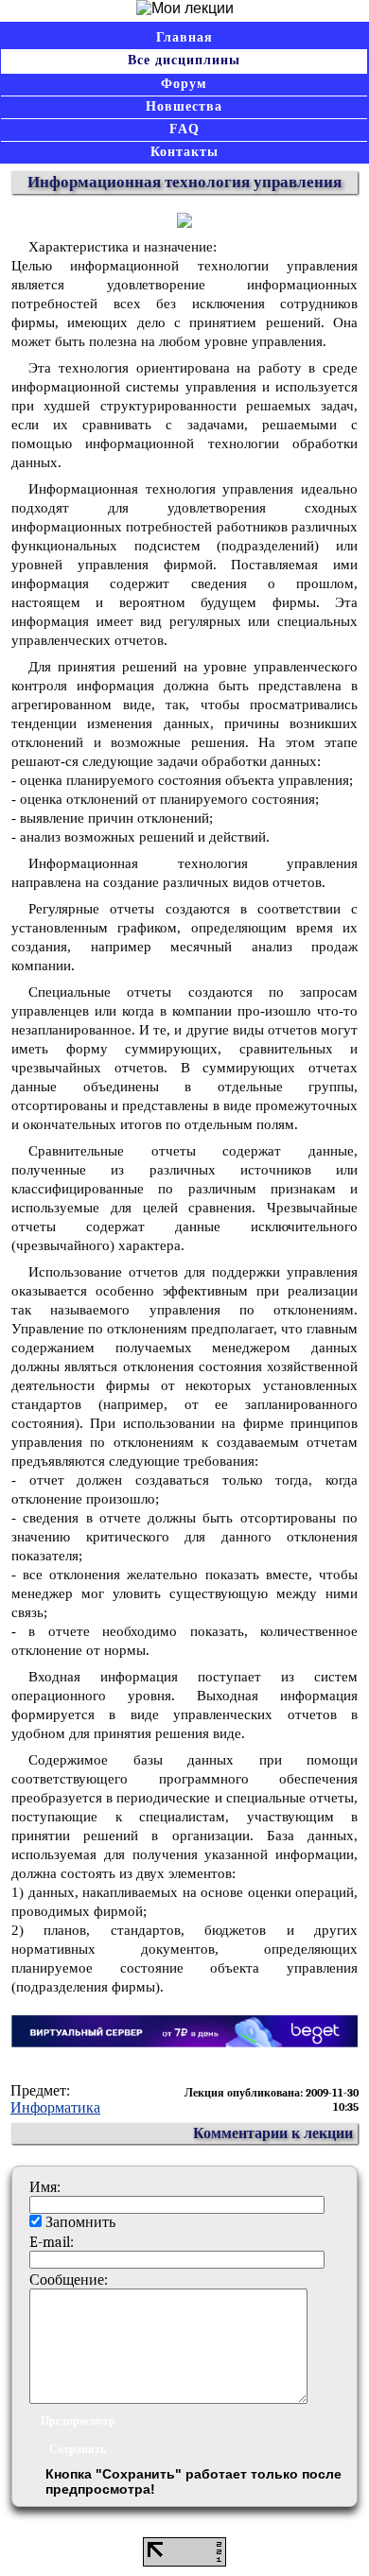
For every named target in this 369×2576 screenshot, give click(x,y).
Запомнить (80, 2222)
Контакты (184, 152)
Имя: (45, 2187)
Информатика (55, 2108)
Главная (184, 37)
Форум (184, 84)
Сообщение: (69, 2280)
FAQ (184, 129)
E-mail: (52, 2242)
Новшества (184, 106)
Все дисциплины (184, 60)
